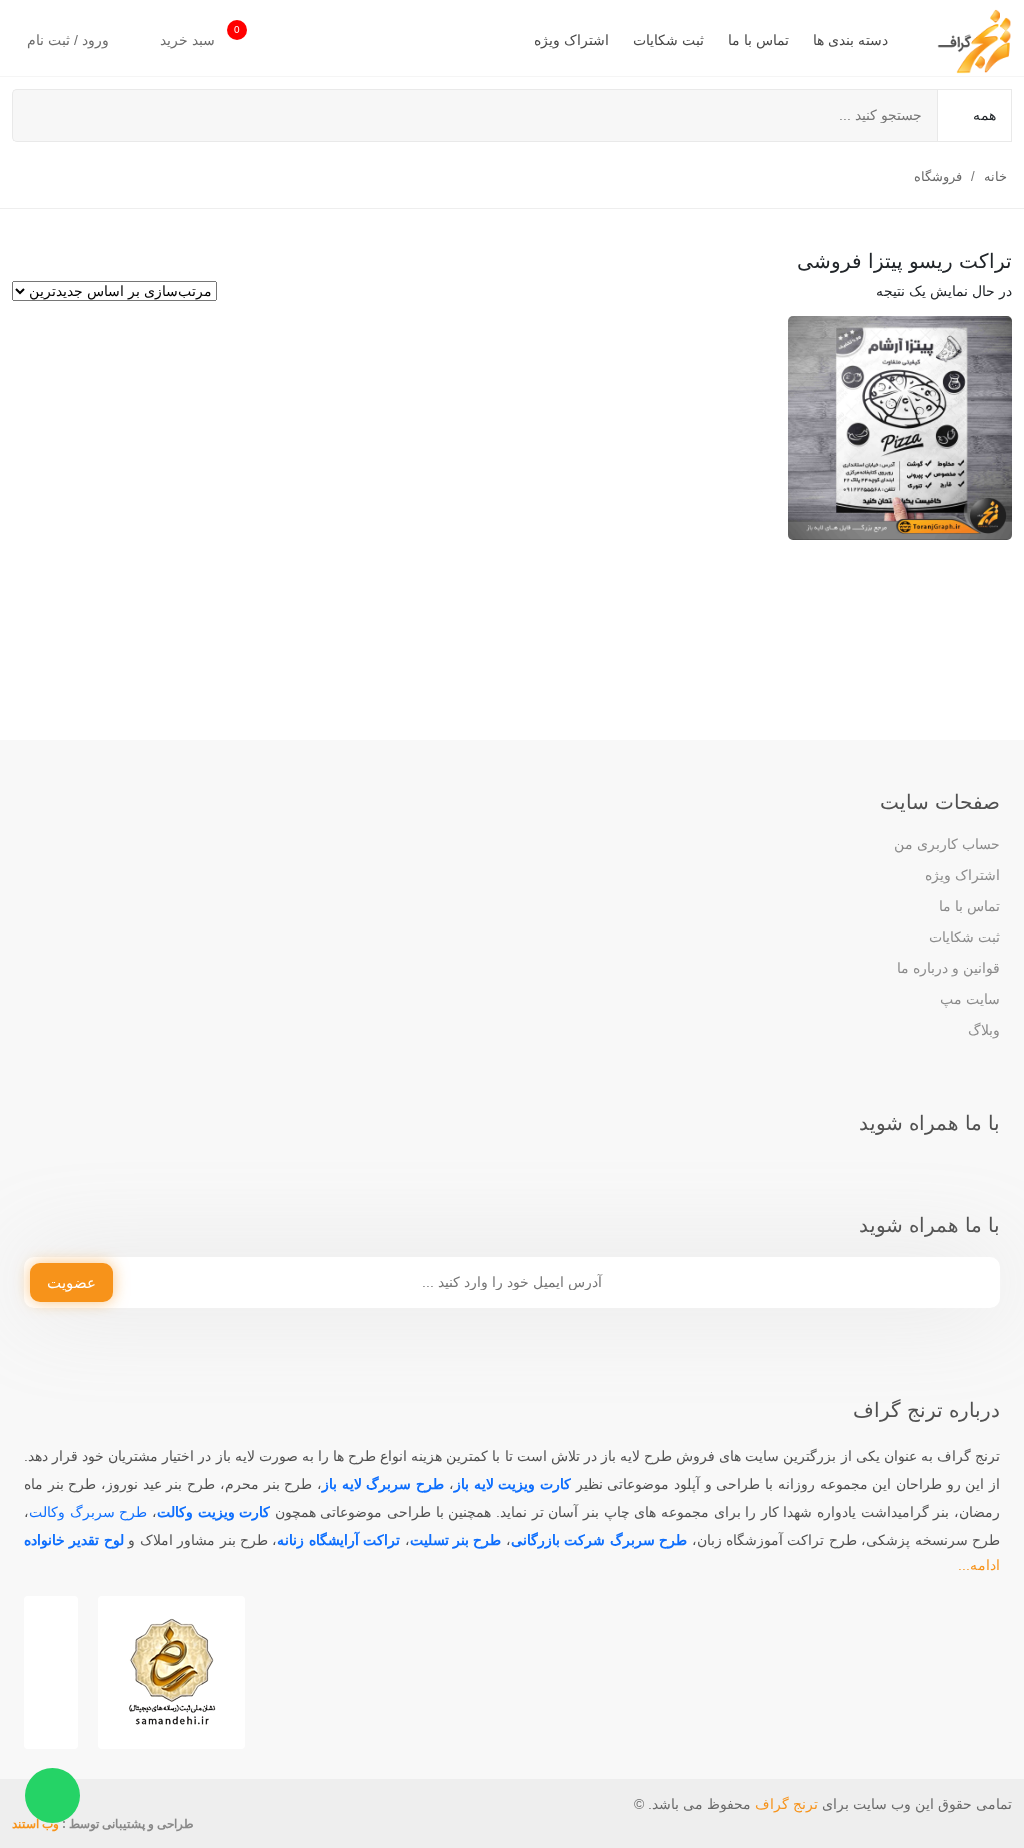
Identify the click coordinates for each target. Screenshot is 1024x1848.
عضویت (71, 1282)
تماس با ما (758, 40)
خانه (995, 176)
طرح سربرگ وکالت (88, 1512)
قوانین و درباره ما (948, 968)
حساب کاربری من (947, 844)
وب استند (35, 1824)
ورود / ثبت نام (70, 40)
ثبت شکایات (668, 40)
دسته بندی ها (850, 40)
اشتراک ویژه (571, 40)
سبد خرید (200, 36)
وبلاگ (984, 1030)
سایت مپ (970, 999)
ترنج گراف (786, 1804)
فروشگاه (938, 176)
